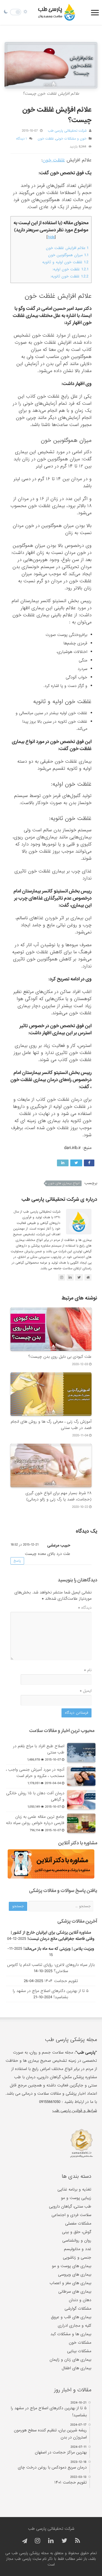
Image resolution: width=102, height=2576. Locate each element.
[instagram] (38, 2541)
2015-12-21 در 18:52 (25, 1545)
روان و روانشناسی (77, 2240)
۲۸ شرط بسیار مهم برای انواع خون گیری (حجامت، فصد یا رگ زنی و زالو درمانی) (59, 1496)
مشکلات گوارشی (78, 2309)
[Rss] (77, 2541)
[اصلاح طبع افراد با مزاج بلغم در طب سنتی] (81, 1753)
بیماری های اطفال (76, 2368)
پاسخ (17, 1561)
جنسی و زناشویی (77, 2257)
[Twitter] (64, 2541)
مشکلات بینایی (79, 2351)
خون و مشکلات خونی (71, 139)
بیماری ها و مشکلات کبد (71, 2334)
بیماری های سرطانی (75, 2292)
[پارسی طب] (57, 12)
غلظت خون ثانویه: (69, 276)
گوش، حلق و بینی (77, 2232)
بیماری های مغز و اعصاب (70, 2283)
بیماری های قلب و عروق (71, 2317)
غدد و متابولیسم (78, 2249)
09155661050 (50, 2102)
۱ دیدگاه (22, 139)
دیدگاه (85, 1608)
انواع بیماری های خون (64, 1183)
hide (51, 237)
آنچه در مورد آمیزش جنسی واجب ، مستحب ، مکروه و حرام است (35, 1773)
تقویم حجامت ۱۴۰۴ (61, 1981)
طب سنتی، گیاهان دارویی (70, 2206)
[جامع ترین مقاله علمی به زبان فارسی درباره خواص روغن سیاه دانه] (81, 1823)
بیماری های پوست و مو (72, 2266)
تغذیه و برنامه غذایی (74, 2189)
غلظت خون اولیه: (70, 269)
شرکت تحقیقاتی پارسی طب (67, 131)
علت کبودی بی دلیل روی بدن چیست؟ (60, 1357)
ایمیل (86, 1691)
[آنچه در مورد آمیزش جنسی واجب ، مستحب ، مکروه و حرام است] (81, 1776)
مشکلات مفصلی (78, 2223)
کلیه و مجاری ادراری (75, 2326)
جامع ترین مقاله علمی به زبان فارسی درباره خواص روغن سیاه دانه (35, 1820)
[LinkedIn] (51, 2541)
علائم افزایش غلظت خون (67, 248)
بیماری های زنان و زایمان (70, 2360)
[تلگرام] (24, 2541)
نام (88, 1670)
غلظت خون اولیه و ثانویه (65, 262)
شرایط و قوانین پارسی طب (75, 2111)
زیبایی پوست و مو (76, 2198)
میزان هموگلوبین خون (68, 255)
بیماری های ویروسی (75, 2274)
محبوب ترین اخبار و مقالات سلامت (62, 1731)
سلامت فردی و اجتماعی (71, 2215)
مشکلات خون (80, 2343)
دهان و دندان (80, 2300)
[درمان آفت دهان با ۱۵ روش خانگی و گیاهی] (81, 1800)
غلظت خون (46, 139)
